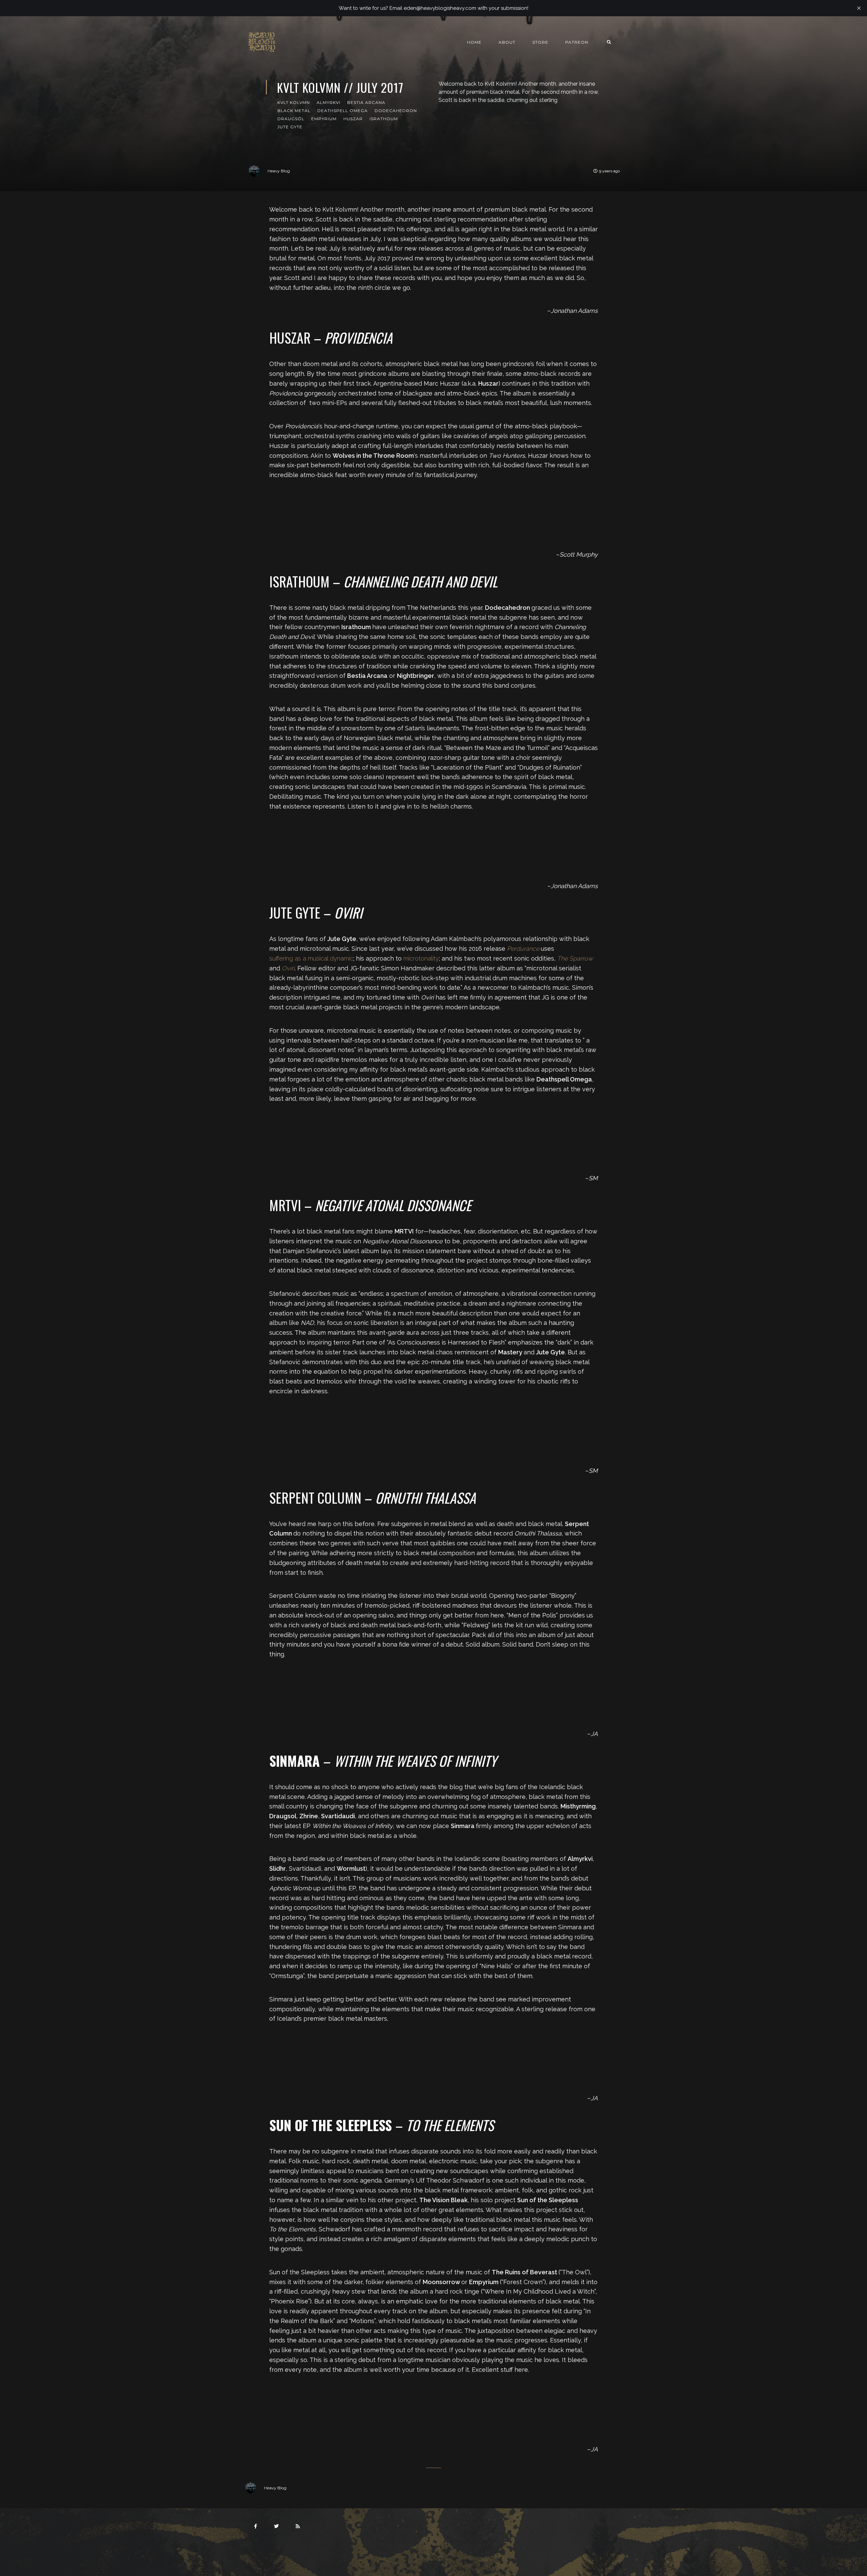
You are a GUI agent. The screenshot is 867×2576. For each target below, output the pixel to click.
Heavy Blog (279, 171)
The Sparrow (575, 958)
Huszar (353, 119)
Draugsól (291, 119)
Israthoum (384, 119)
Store (540, 42)
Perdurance (523, 949)
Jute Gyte (290, 127)
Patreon (577, 42)
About (507, 42)
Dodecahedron (396, 111)
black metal (294, 111)
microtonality (421, 958)
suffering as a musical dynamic (311, 958)
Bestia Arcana (366, 102)
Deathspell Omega (343, 111)
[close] (859, 8)
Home (474, 42)
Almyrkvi (329, 102)
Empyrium (324, 119)
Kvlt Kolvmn (294, 102)
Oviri (288, 968)
